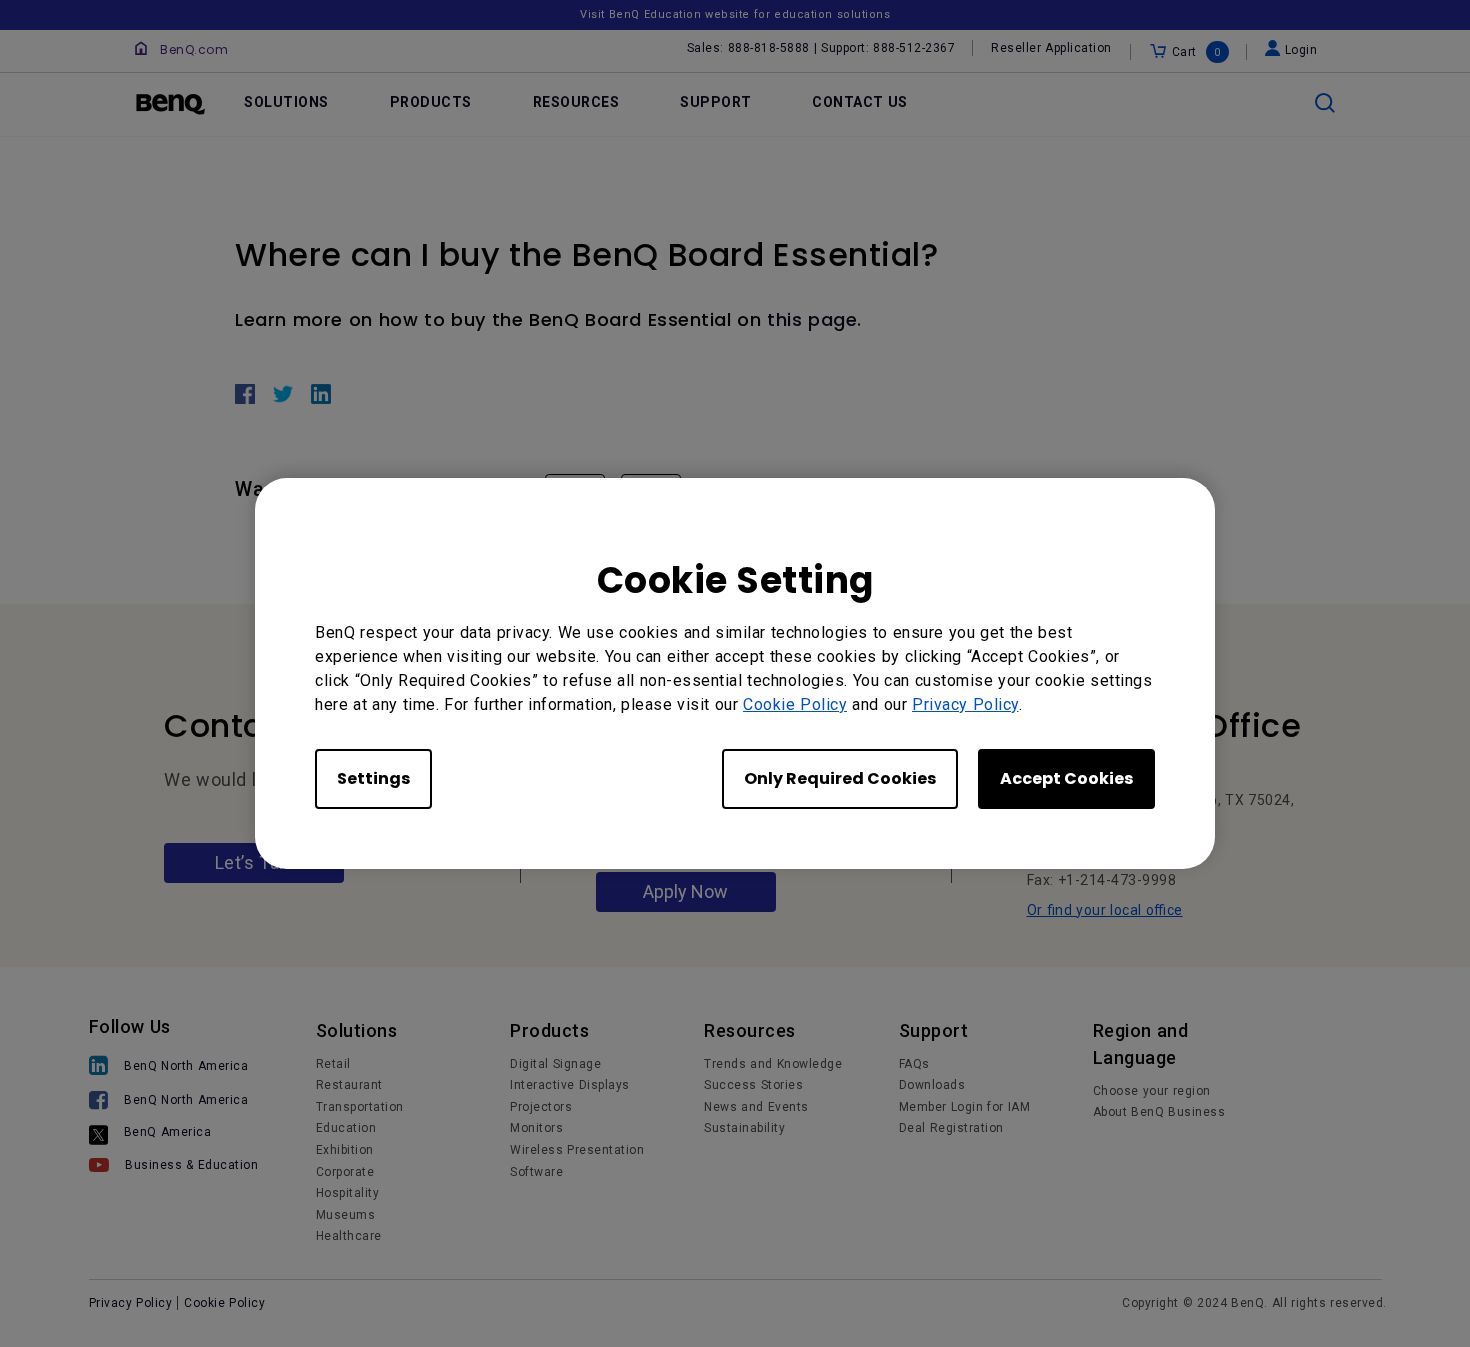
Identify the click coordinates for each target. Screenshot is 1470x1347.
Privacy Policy (965, 704)
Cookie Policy (795, 704)
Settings (373, 778)
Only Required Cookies (840, 778)
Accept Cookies (1066, 778)
